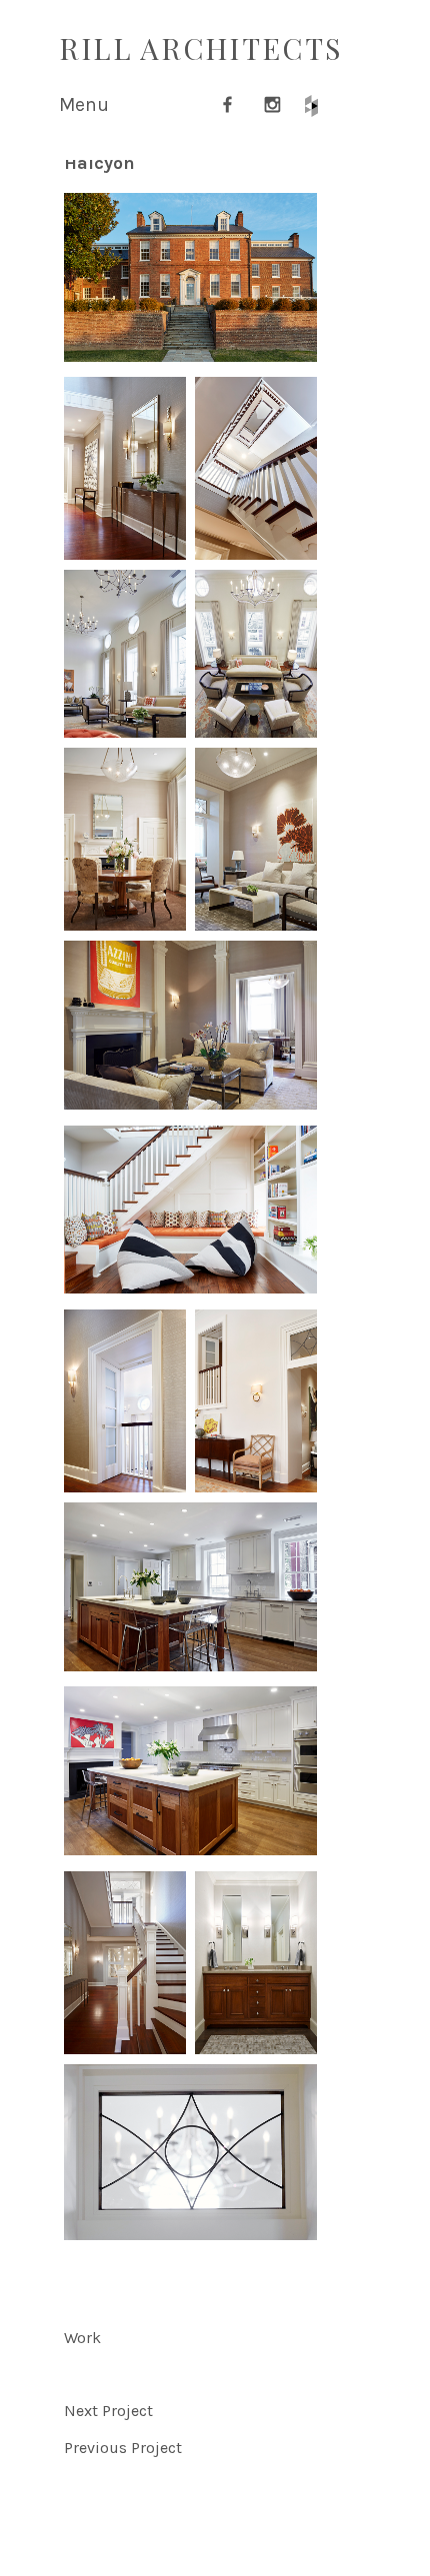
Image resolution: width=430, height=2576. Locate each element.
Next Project (108, 2411)
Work (82, 2338)
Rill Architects (201, 48)
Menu (84, 104)
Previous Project (123, 2448)
